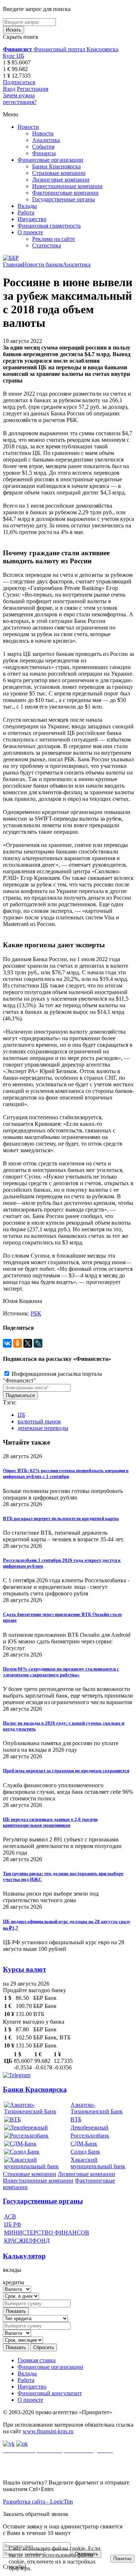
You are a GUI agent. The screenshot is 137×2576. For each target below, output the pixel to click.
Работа (26, 212)
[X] (28, 1343)
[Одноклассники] (18, 1343)
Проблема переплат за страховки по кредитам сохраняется (66, 1771)
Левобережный (90, 2127)
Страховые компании (59, 173)
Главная (13, 264)
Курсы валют (24, 1969)
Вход (9, 89)
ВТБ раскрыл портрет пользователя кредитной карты (61, 1518)
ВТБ (76, 2119)
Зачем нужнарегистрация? (20, 99)
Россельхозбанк (90, 2136)
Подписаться (19, 82)
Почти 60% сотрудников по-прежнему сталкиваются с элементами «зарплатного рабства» (61, 1672)
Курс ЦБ (14, 56)
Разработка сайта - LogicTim (38, 2502)
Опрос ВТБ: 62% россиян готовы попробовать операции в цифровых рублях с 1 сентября (66, 1473)
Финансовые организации (50, 160)
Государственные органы (64, 199)
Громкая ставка (37, 2360)
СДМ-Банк (84, 2144)
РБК (36, 1313)
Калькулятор (24, 2256)
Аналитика (46, 140)
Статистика (47, 245)
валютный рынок (39, 1421)
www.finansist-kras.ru (48, 2431)
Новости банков (43, 264)
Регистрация (33, 89)
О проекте (30, 232)
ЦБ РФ (13, 2224)
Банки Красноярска (56, 166)
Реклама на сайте (54, 239)
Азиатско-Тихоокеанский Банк (97, 2108)
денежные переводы (43, 1428)
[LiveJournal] (38, 1343)
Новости (28, 127)
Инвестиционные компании (67, 186)
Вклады (27, 206)
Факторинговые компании (65, 193)
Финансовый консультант (50, 2393)
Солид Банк (85, 2152)
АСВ (10, 2216)
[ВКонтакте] (7, 1343)
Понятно (122, 2559)
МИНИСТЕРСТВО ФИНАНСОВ (47, 2232)
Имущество (32, 219)
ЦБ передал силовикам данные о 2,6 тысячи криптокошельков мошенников (50, 1822)
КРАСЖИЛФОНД (27, 2241)
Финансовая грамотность (49, 226)
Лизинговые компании (61, 180)
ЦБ (21, 1415)
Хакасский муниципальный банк (98, 2163)
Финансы (44, 153)
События (43, 147)
